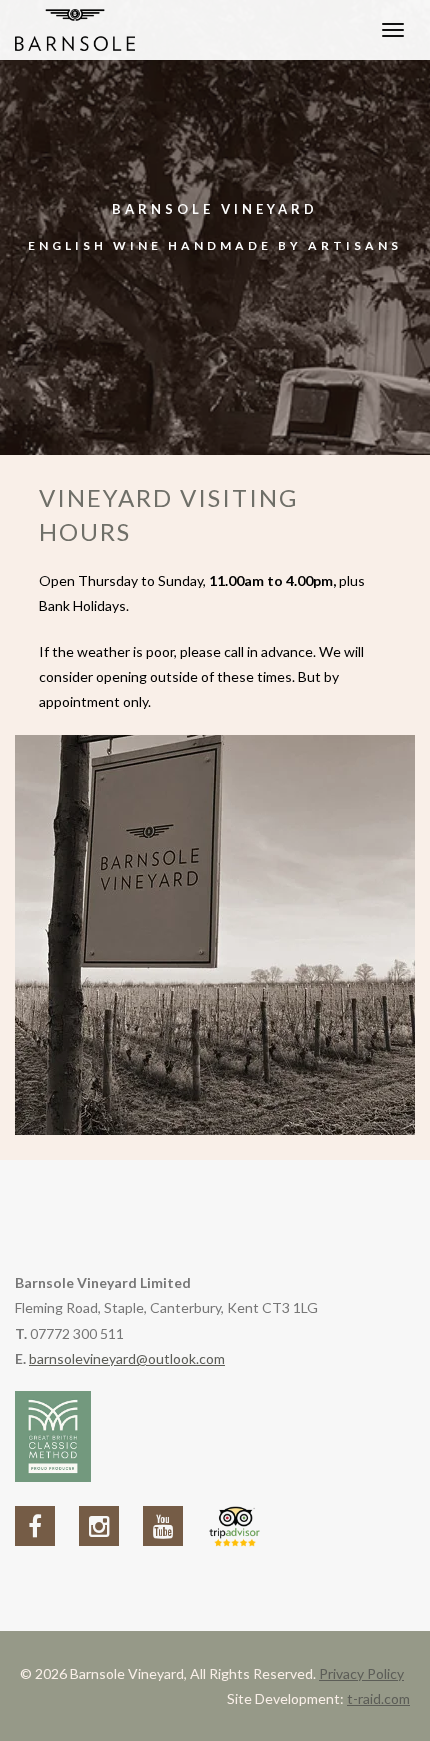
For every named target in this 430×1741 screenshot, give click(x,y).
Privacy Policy (361, 1673)
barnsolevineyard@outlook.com (127, 1358)
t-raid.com (378, 1698)
